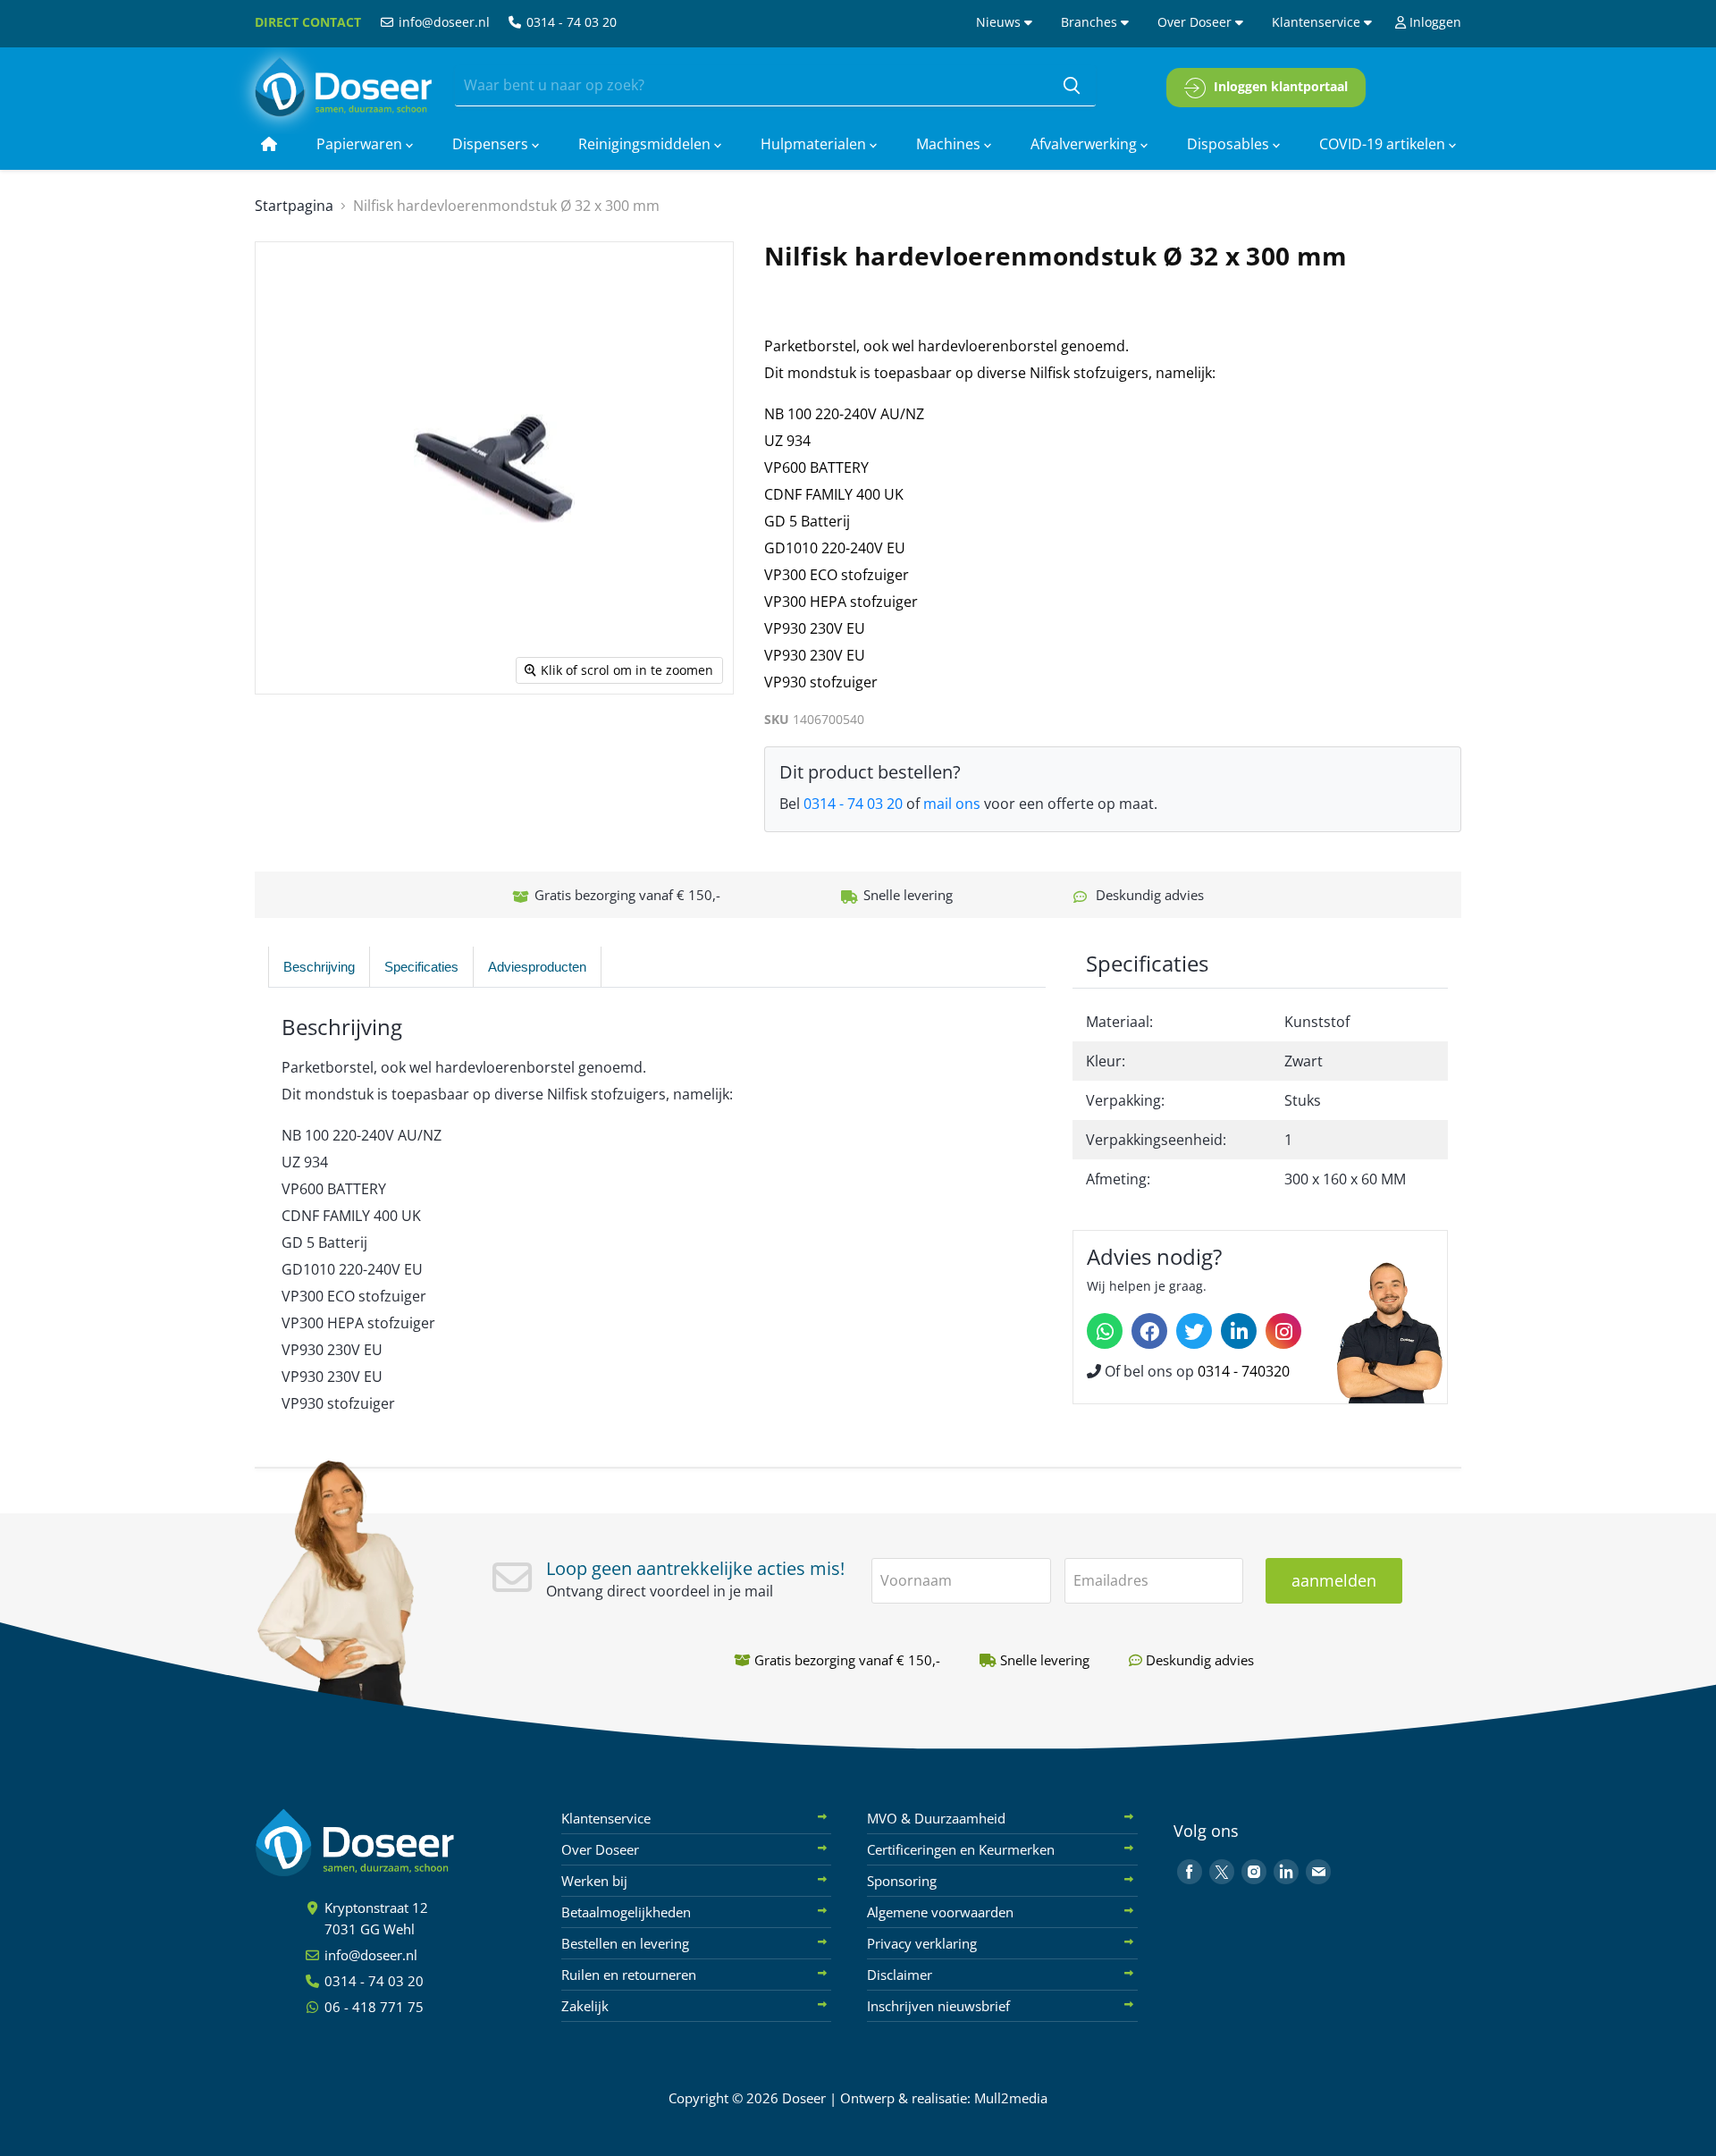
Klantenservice (1318, 22)
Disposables (1230, 144)
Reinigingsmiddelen (646, 144)
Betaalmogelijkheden (626, 1912)
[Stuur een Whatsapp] (1105, 1331)
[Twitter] (1194, 1331)
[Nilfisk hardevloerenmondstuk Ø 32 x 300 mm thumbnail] (305, 746)
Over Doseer (1196, 22)
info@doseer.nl (442, 22)
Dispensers (492, 144)
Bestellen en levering (625, 1943)
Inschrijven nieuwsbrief (938, 2006)
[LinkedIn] (1239, 1331)
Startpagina (294, 206)
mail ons (952, 804)
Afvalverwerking (1085, 144)
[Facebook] (1149, 1331)
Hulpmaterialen (815, 144)
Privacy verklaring (922, 1943)
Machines (950, 144)
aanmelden (1334, 1580)
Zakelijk (585, 2006)
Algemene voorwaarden (940, 1912)
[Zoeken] (1072, 86)
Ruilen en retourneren (629, 1975)
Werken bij (594, 1881)
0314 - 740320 (1244, 1371)
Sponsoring (902, 1881)
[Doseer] (389, 1843)
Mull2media (1011, 2098)
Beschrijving (319, 967)
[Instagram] (1283, 1331)
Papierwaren (361, 144)
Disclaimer (900, 1975)
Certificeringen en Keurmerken (961, 1849)
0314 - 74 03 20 (570, 22)
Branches (1091, 22)
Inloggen (1434, 22)
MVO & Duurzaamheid (936, 1818)
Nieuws (1000, 22)
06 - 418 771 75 (372, 2007)
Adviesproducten (537, 967)
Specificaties (421, 967)
